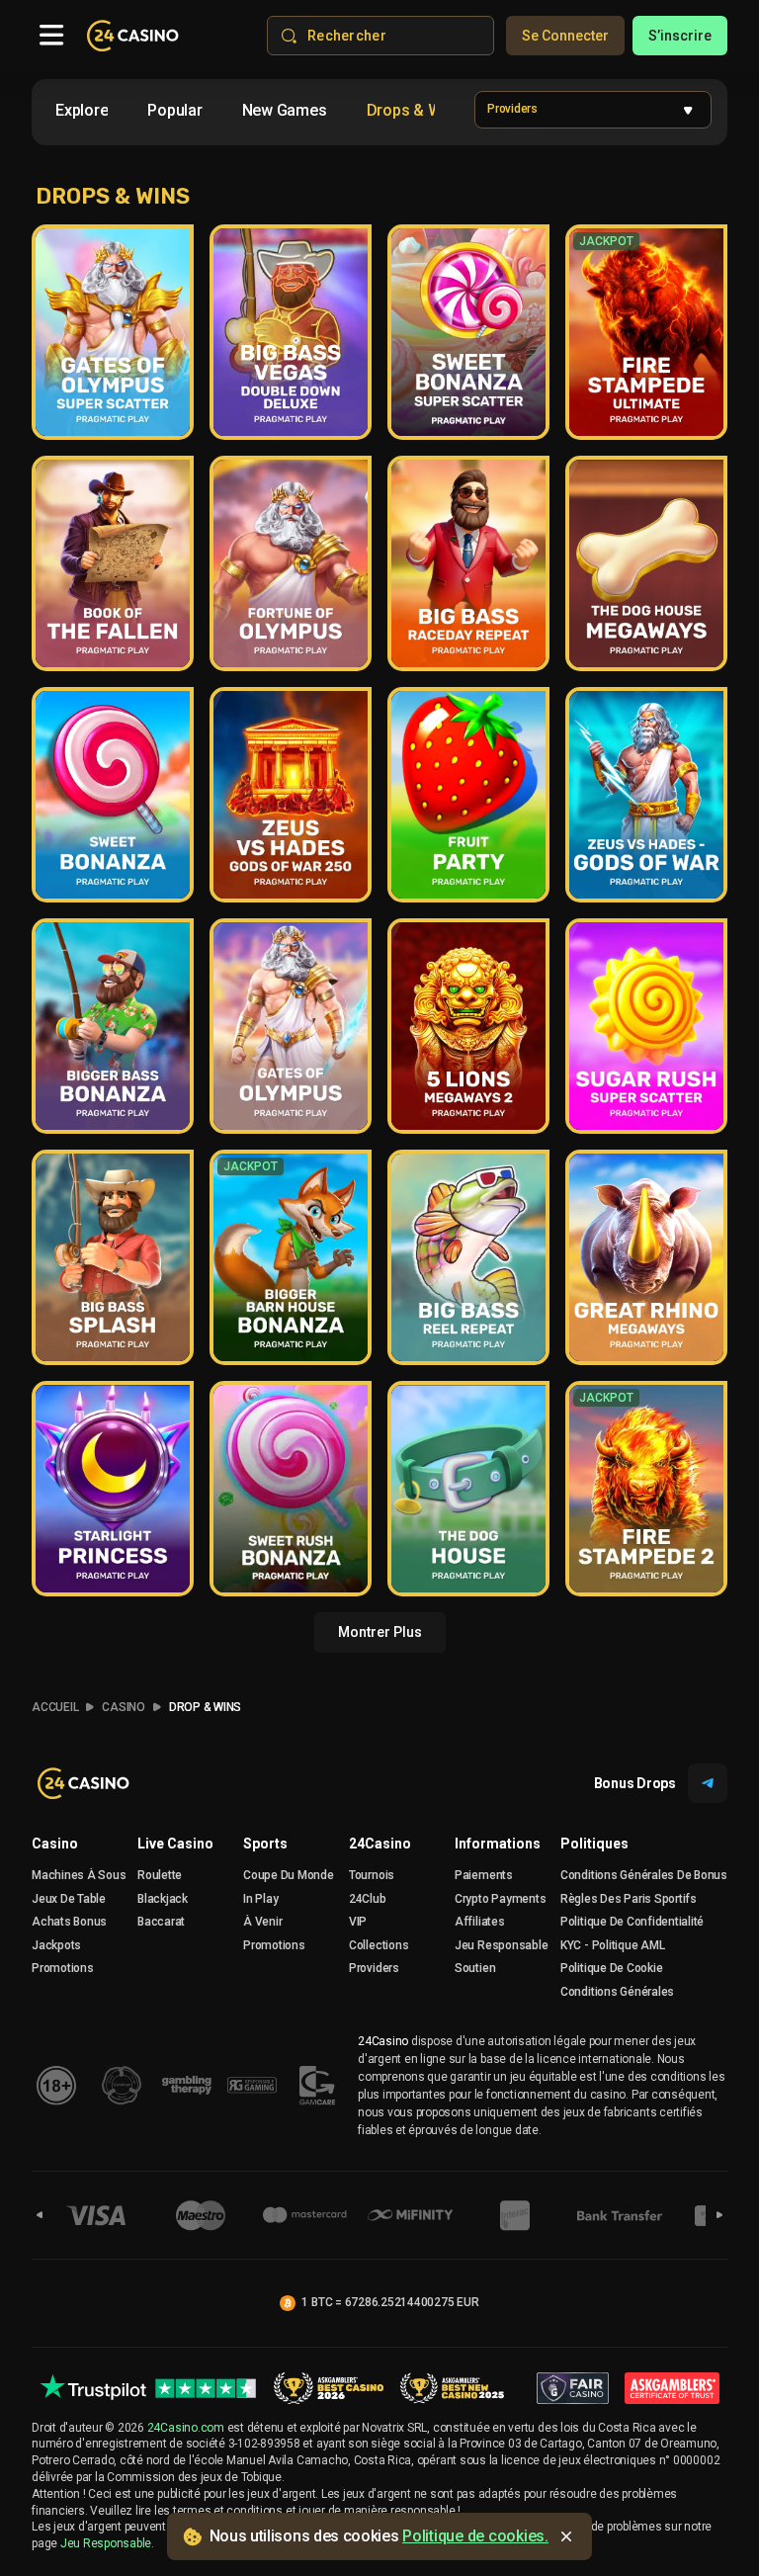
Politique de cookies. (475, 2536)
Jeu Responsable (501, 1945)
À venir (262, 1922)
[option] (82, 111)
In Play (260, 1899)
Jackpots (56, 1945)
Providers (374, 1968)
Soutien (475, 1968)
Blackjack (163, 1899)
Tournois (372, 1875)
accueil (55, 1707)
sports (265, 1844)
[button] (593, 110)
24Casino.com (186, 2428)
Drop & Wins (205, 1707)
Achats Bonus (69, 1922)
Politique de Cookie (611, 1968)
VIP (358, 1922)
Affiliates (480, 1922)
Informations (498, 1844)
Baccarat (161, 1922)
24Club (368, 1899)
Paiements (484, 1875)
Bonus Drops (635, 1783)
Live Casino (175, 1844)
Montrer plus (380, 1632)
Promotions (63, 1968)
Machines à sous (79, 1875)
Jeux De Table (69, 1899)
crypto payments (500, 1899)
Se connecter (565, 36)
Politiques (594, 1844)
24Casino (380, 1844)
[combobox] (241, 114)
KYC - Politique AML (612, 1945)
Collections (379, 1945)
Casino (124, 1707)
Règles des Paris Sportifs (629, 1899)
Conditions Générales (617, 1992)
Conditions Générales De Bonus (644, 1875)
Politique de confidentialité (632, 1922)
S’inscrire (680, 36)
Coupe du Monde (289, 1875)
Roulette (160, 1875)
